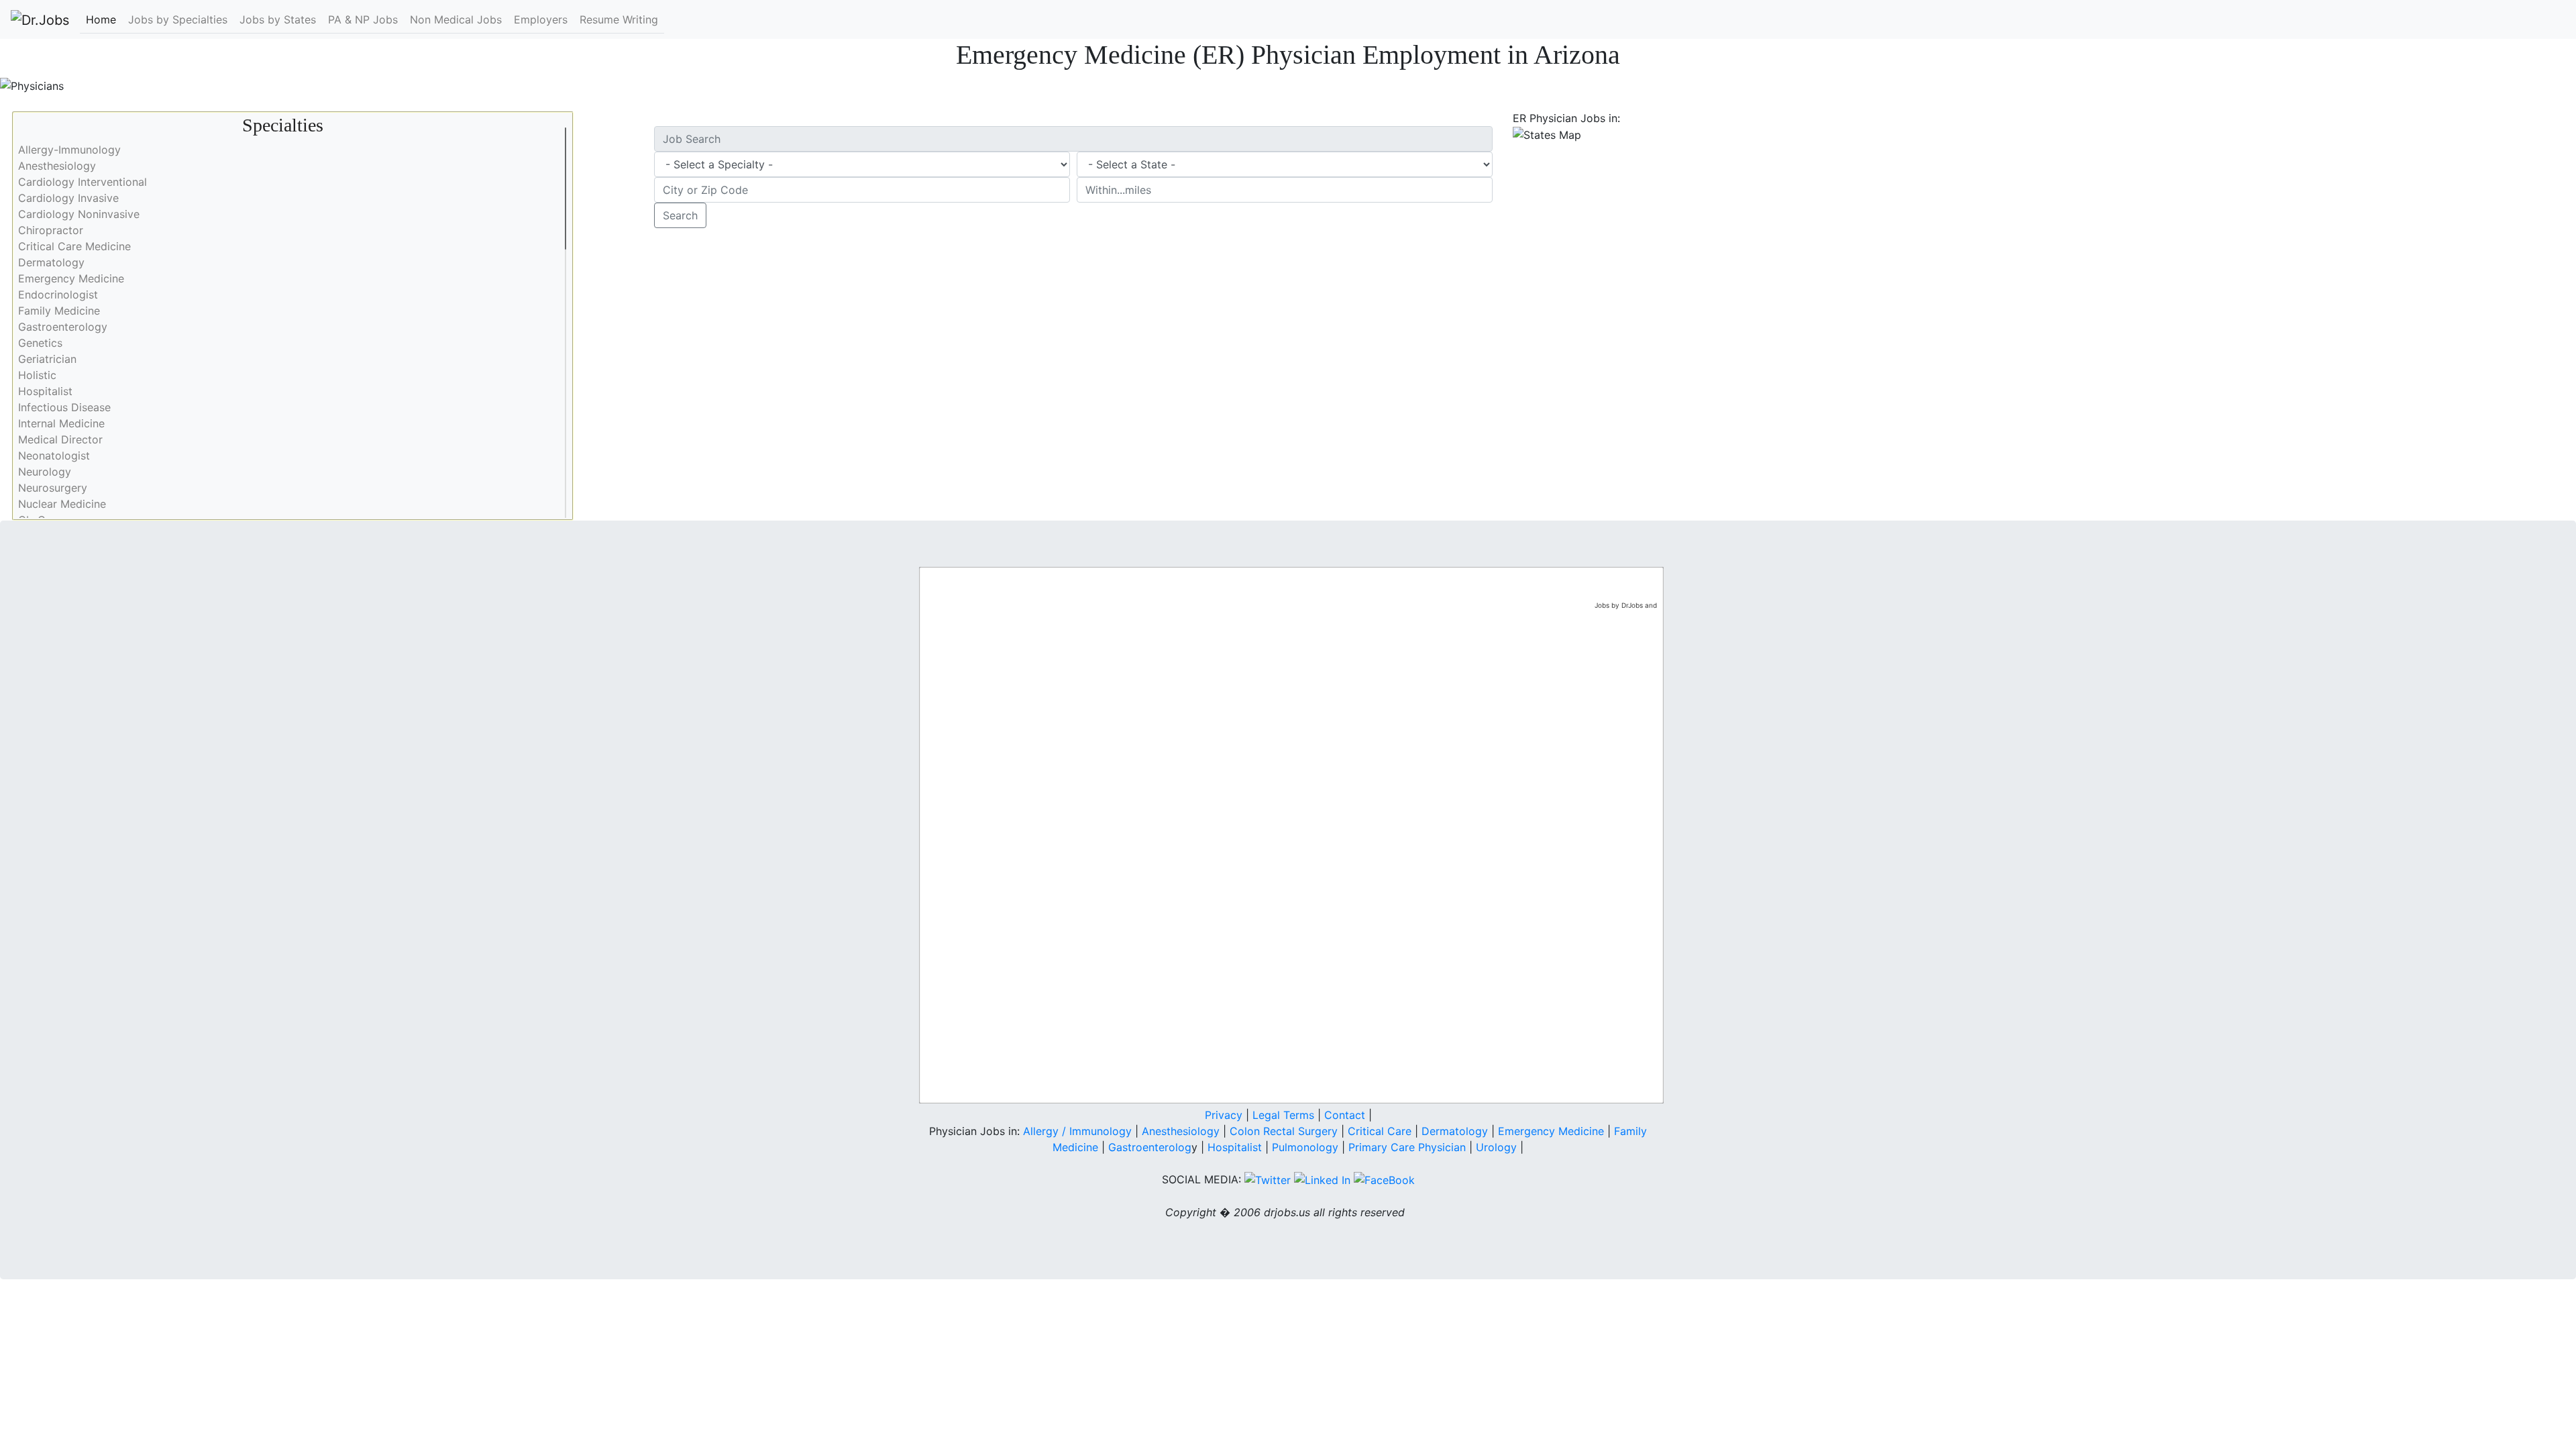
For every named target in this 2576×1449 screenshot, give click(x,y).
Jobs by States (278, 19)
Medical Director (60, 439)
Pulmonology (1307, 1147)
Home (101, 19)
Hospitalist (45, 391)
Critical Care (1380, 1131)
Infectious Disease (64, 407)
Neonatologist (54, 455)
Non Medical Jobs (456, 19)
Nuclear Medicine (62, 504)
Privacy (1224, 1115)
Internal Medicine (61, 423)
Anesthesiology (57, 166)
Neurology (45, 472)
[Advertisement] (1932, 237)
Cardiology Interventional (83, 182)
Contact (1345, 1115)
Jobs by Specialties (178, 19)
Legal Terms (1283, 1115)
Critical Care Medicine (74, 246)
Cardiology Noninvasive (79, 214)
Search (680, 215)
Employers (541, 19)
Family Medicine (59, 311)
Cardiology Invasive (68, 198)
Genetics (40, 343)
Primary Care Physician (1409, 1147)
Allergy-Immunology (69, 150)
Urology (1496, 1147)
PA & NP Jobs (363, 19)
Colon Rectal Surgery (1284, 1131)
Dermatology (51, 262)
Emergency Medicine (71, 278)
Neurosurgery (53, 488)
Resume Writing (619, 19)
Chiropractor (51, 230)
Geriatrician (47, 359)
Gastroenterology (63, 327)
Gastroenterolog (1150, 1147)
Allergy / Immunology (1077, 1131)
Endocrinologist (58, 294)
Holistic (37, 375)
